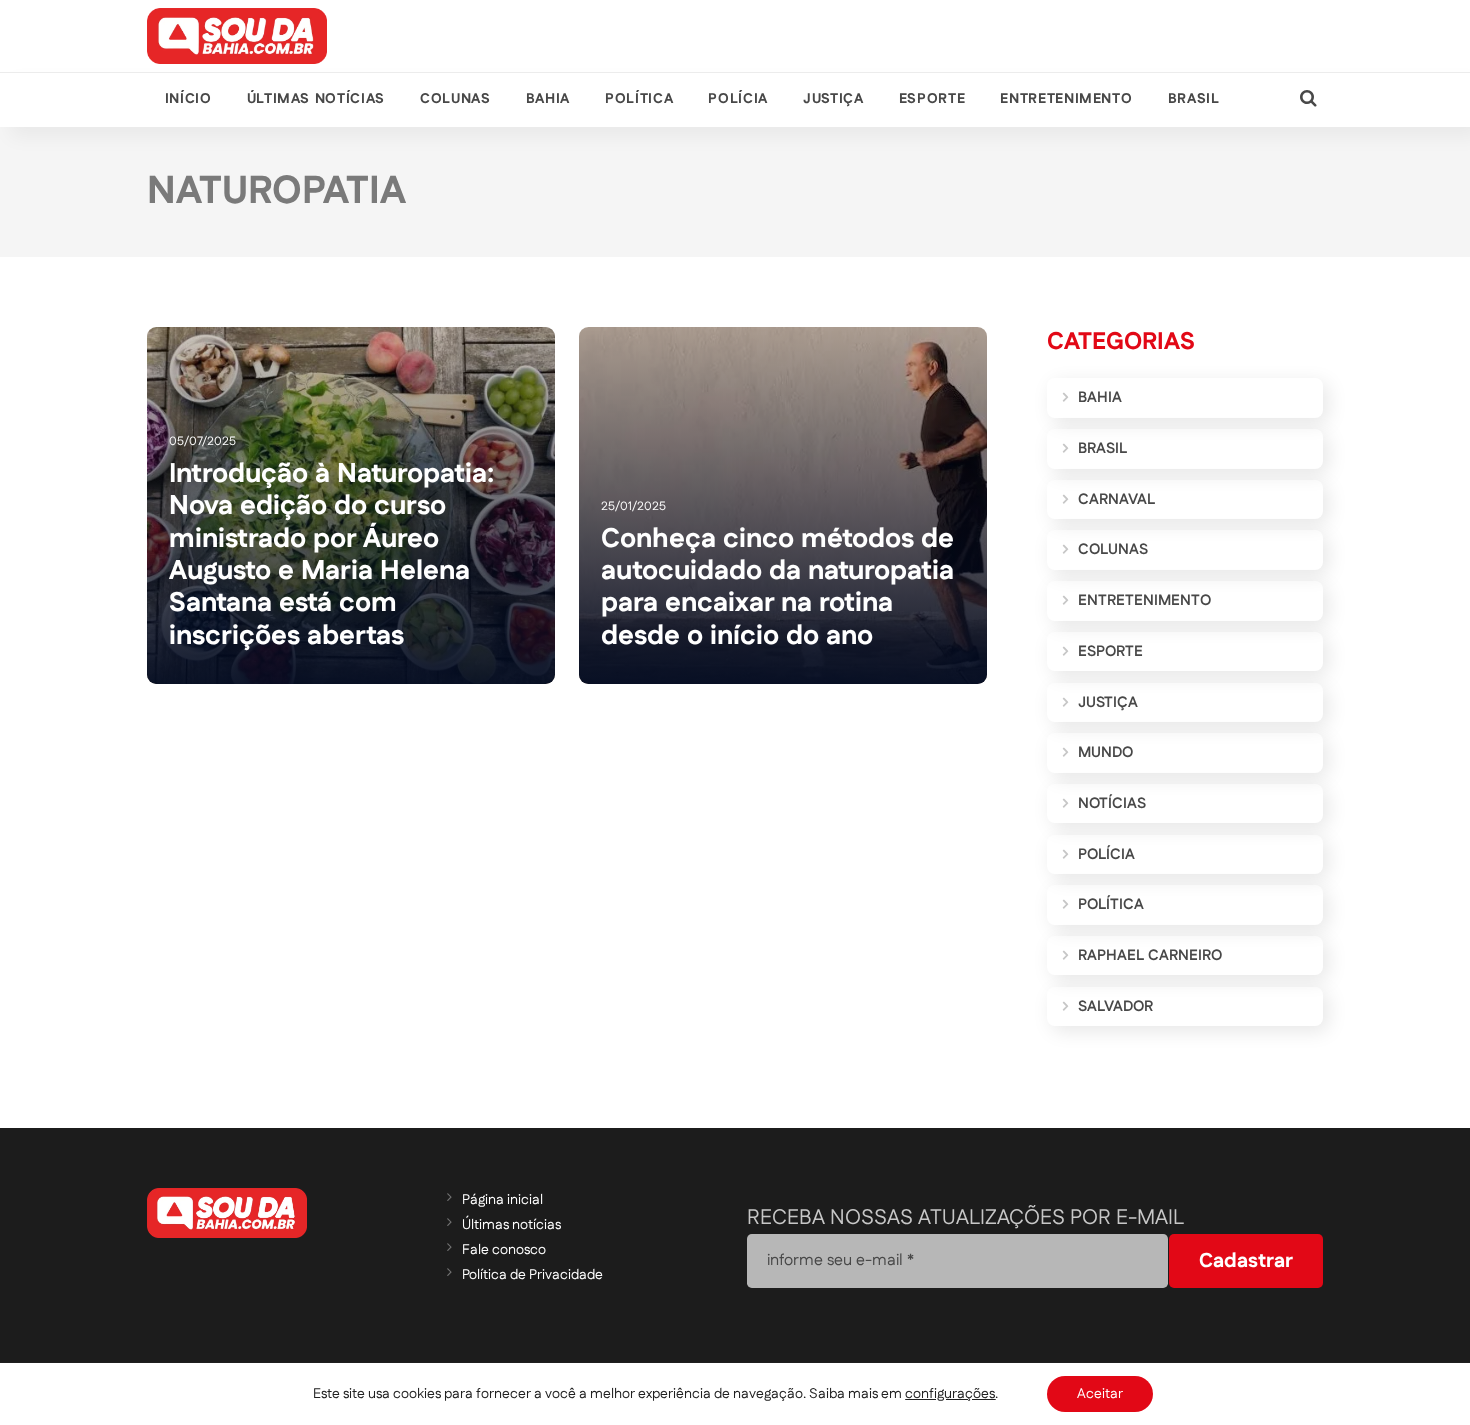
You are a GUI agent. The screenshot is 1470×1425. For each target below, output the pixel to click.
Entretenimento (1066, 99)
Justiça (833, 99)
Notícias (1112, 803)
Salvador (1115, 1006)
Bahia (548, 99)
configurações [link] (950, 1394)
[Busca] (1308, 99)
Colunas (455, 99)
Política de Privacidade (532, 1275)
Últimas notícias (316, 99)
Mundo (1105, 752)
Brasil (1194, 99)
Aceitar (1100, 1394)
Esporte (932, 99)
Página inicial (502, 1200)
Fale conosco (504, 1250)
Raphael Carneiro (1150, 955)
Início (188, 99)
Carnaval (1116, 499)
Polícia (737, 99)
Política (639, 99)
